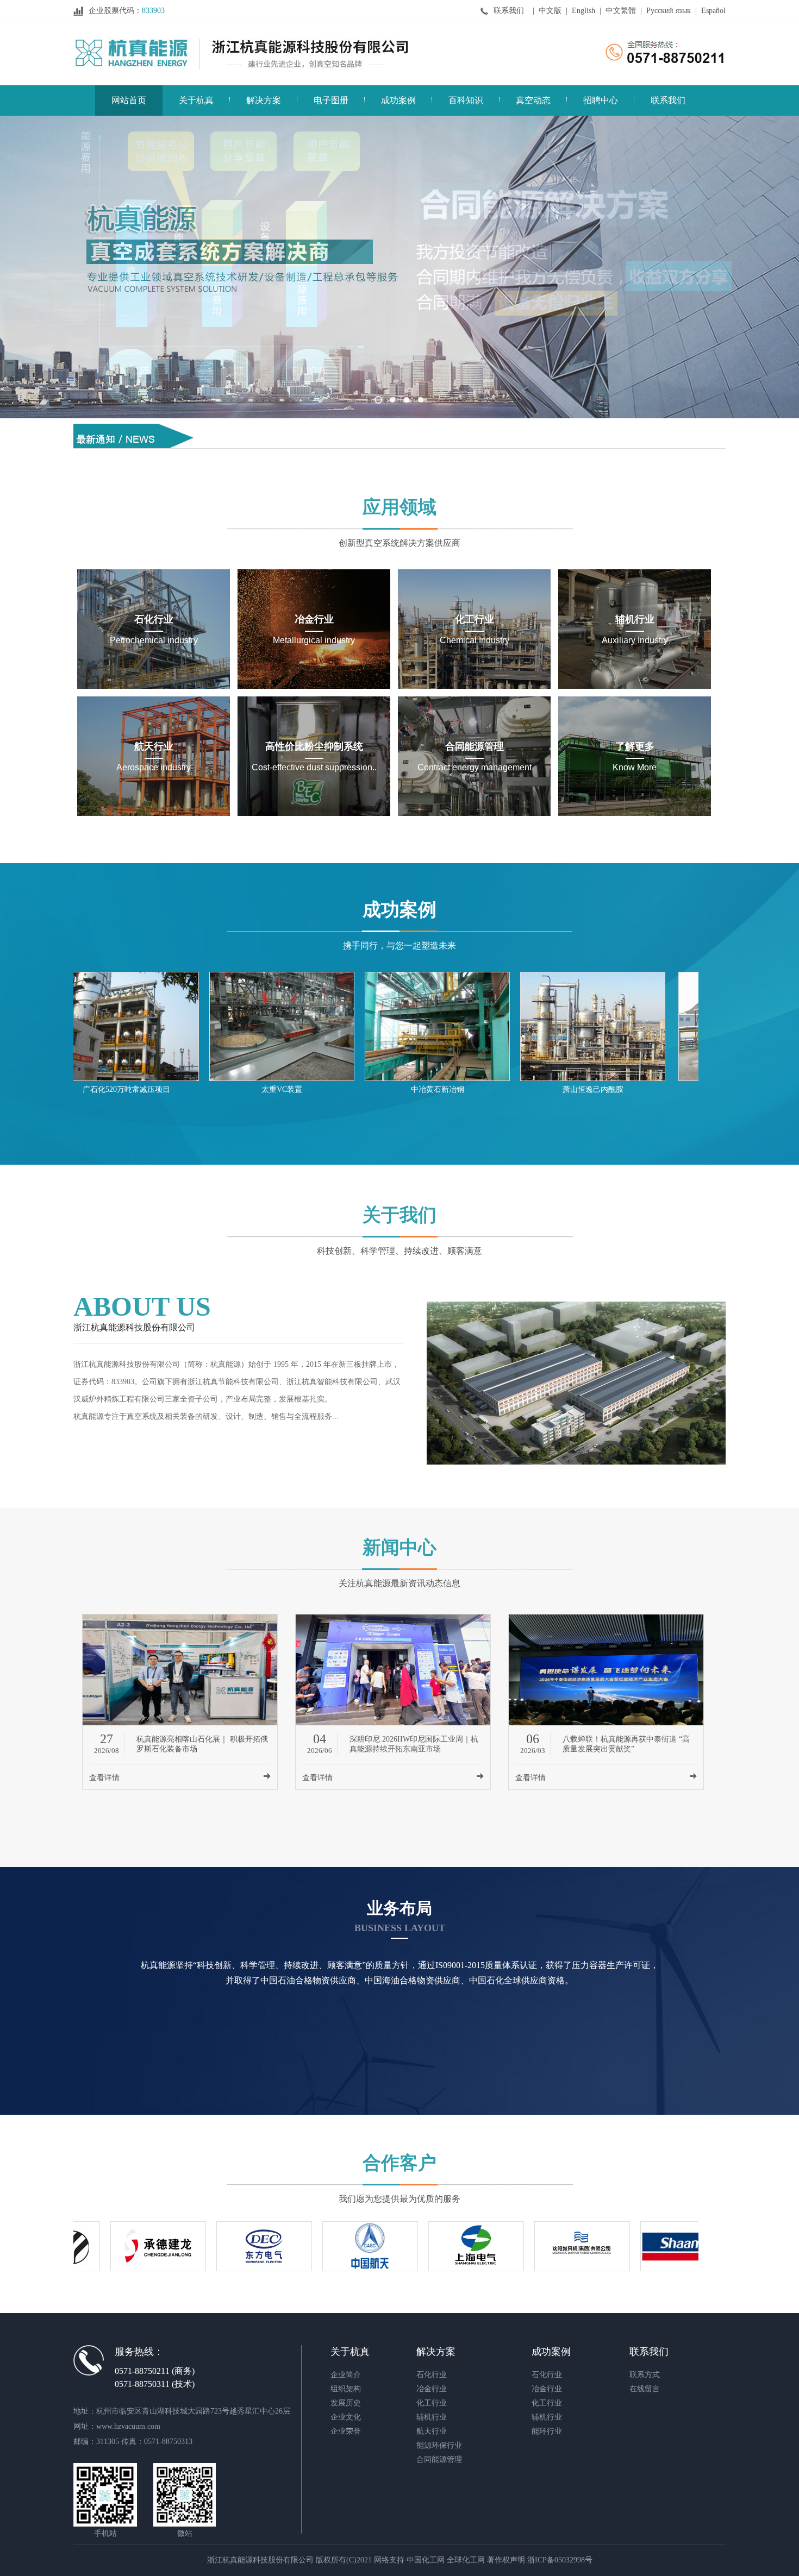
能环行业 (547, 2431)
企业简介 (346, 2375)
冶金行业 (432, 2389)
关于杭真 (196, 100)
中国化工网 (426, 2560)
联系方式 (645, 2375)
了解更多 (399, 1192)
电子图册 (331, 100)
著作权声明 (506, 2560)
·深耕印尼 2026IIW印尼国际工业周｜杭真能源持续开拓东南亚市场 (333, 446)
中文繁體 (621, 11)
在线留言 (645, 2389)
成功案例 (398, 100)
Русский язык (669, 11)
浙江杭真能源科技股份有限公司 (127, 1364)
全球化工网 (466, 2560)
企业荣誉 (346, 2431)
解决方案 (264, 100)
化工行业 (432, 2403)
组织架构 (346, 2389)
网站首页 (129, 100)
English (583, 11)
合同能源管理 (439, 2459)
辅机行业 (432, 2417)
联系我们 (509, 11)
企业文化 (346, 2417)
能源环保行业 (439, 2445)
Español (713, 11)
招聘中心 (601, 100)
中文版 (550, 11)
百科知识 (466, 100)
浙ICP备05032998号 (560, 2560)
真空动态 (533, 100)
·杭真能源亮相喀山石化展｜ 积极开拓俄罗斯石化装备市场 (318, 427)
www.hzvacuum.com (128, 2426)
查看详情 (104, 1778)
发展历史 (346, 2403)
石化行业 (432, 2375)
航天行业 (432, 2431)
